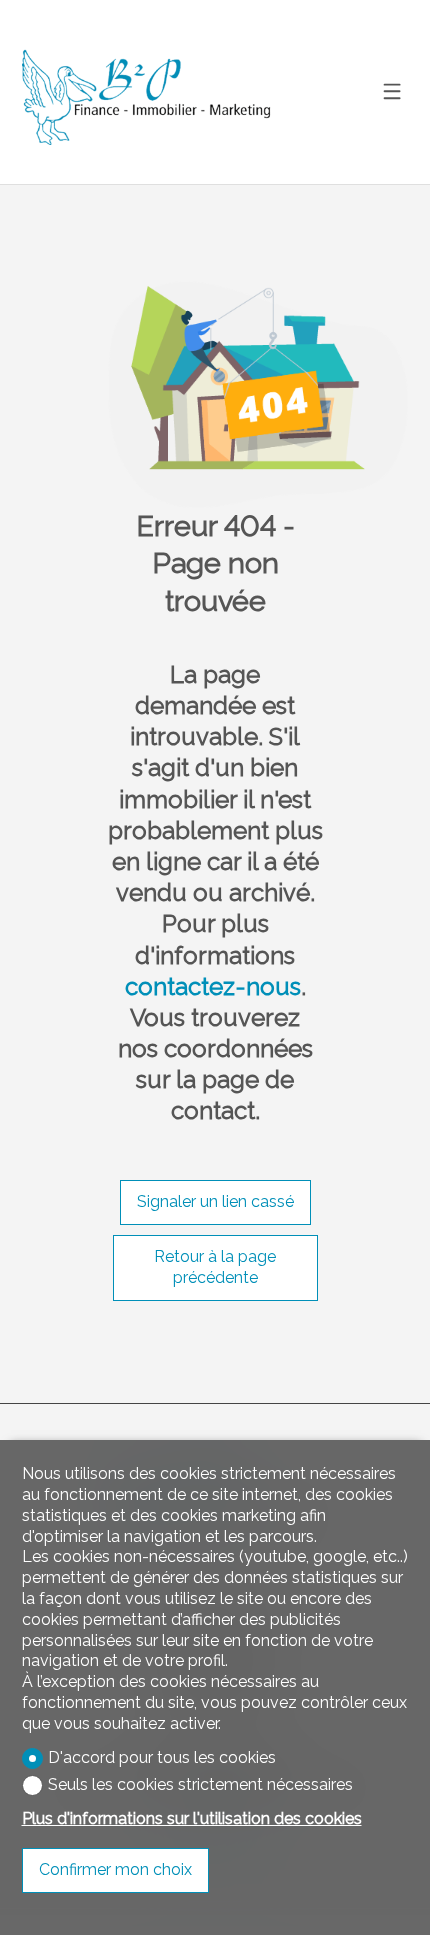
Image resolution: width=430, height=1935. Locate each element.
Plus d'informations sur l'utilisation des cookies (192, 1818)
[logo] (147, 92)
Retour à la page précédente (215, 1267)
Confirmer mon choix (115, 1869)
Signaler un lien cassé (215, 1201)
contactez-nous (213, 986)
